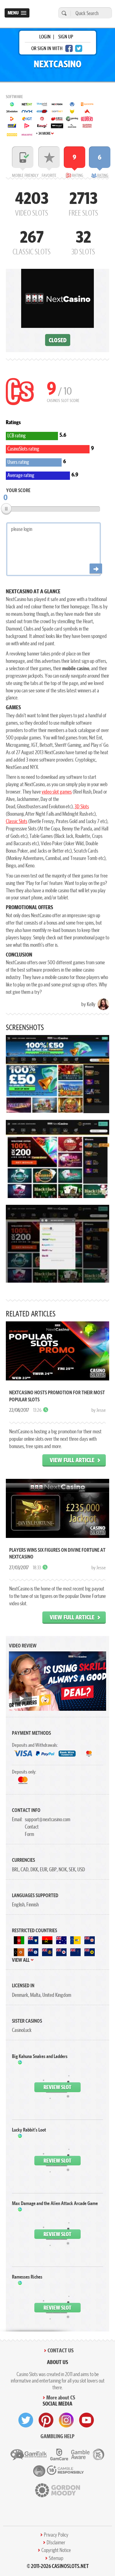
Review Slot (57, 2087)
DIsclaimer (56, 2542)
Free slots (83, 203)
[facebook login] (69, 48)
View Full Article (72, 1460)
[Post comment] (96, 569)
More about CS (61, 2397)
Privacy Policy (56, 2535)
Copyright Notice (56, 2550)
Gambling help (57, 2436)
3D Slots (82, 806)
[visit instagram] (66, 2420)
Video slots (32, 203)
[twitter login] (79, 48)
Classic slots (32, 241)
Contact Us (61, 2350)
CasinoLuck (22, 2030)
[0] (6, 509)
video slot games (57, 792)
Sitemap (56, 2558)
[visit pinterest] (46, 2420)
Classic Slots (17, 821)
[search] (63, 13)
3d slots (83, 241)
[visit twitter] (26, 2420)
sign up (66, 37)
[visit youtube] (86, 2420)
